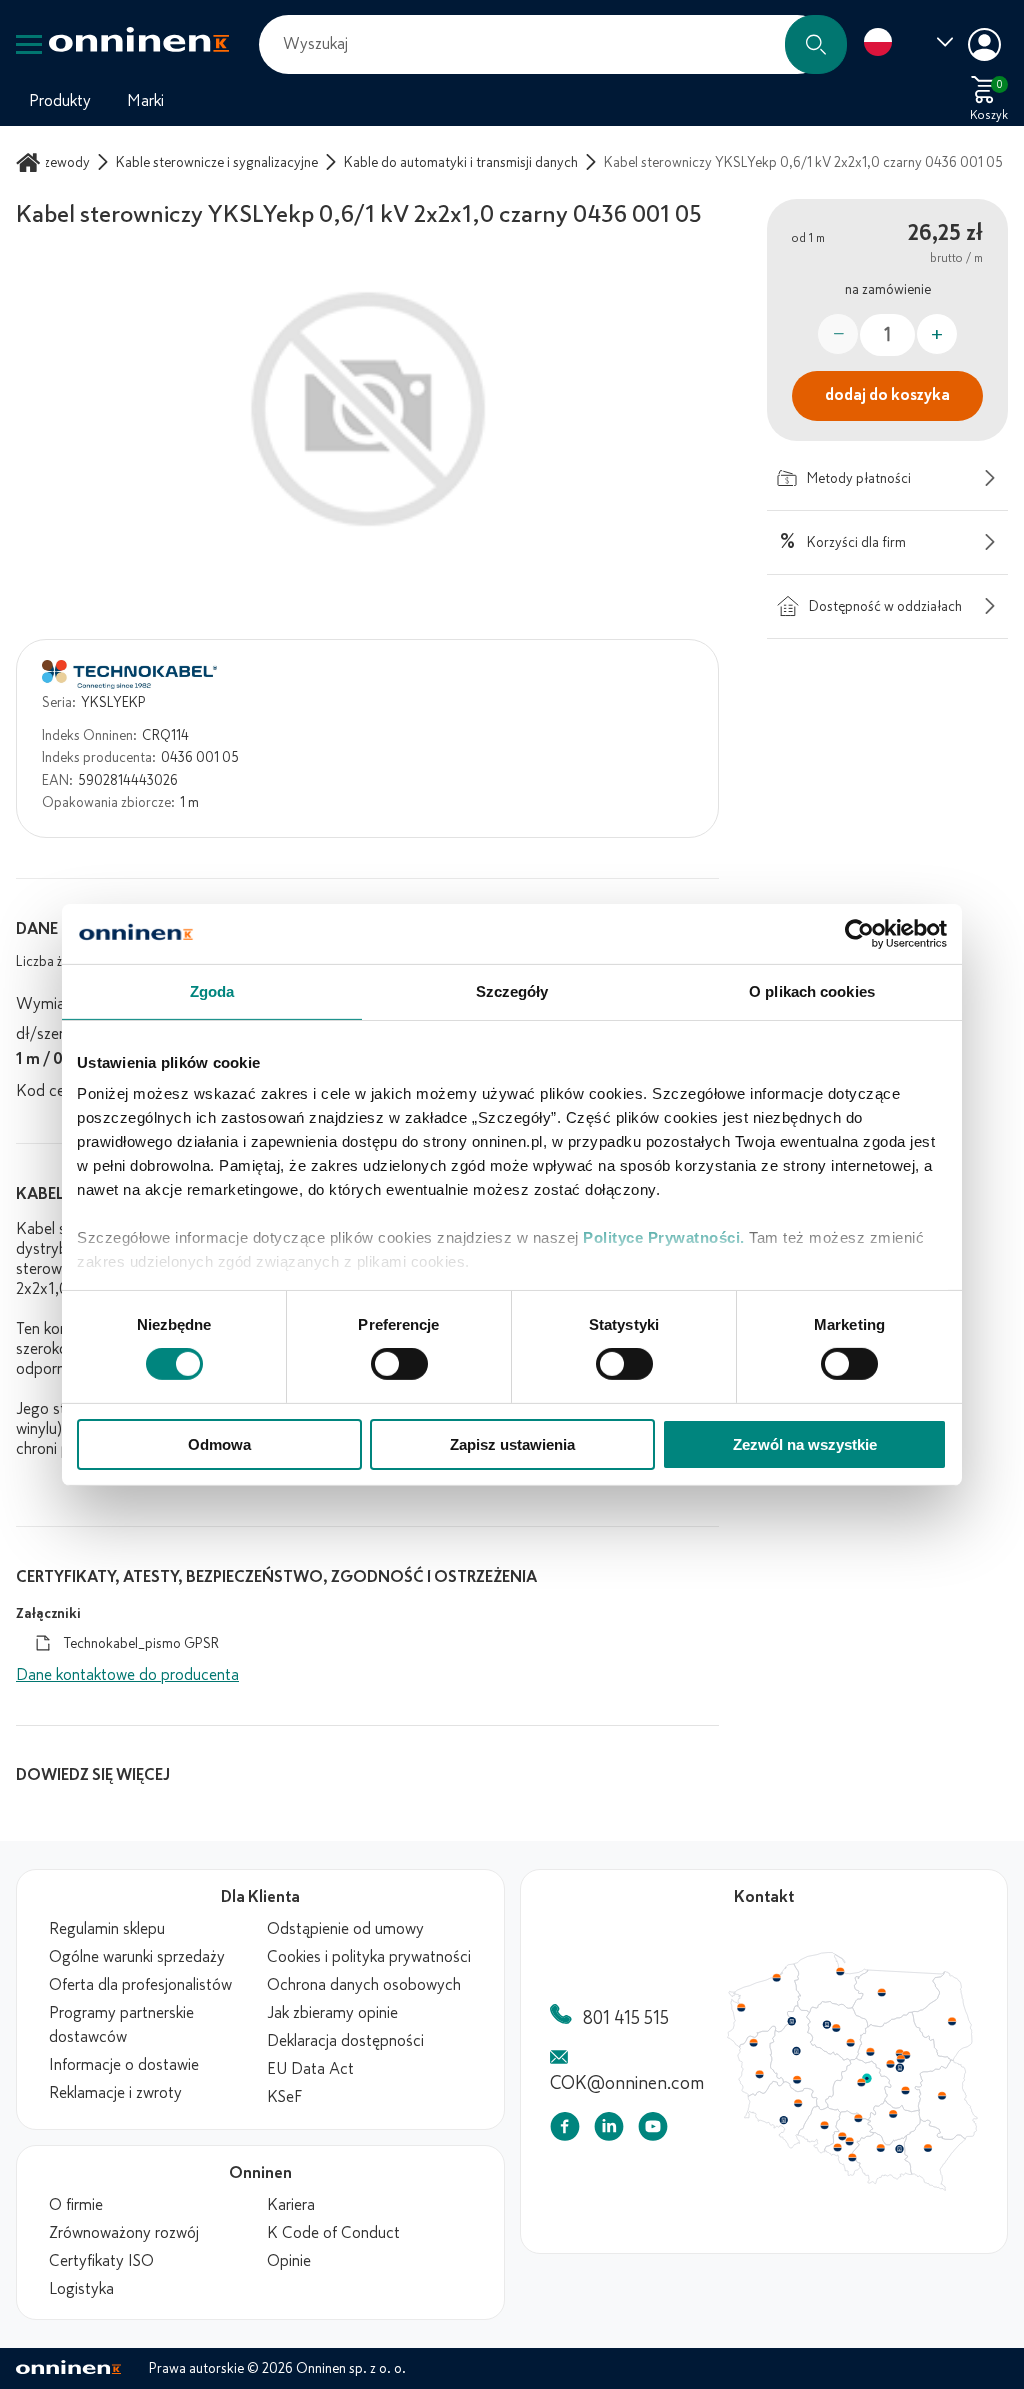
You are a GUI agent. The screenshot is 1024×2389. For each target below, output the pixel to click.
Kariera (291, 2205)
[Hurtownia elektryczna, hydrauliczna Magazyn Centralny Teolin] (872, 2083)
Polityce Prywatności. (664, 1237)
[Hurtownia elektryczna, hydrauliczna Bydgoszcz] (830, 2027)
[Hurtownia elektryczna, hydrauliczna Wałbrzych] (785, 2126)
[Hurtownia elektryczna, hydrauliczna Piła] (794, 2024)
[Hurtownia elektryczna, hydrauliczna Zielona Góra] (760, 2079)
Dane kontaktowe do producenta (127, 1675)
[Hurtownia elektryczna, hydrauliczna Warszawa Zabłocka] (914, 2057)
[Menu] (29, 44)
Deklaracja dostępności (345, 2041)
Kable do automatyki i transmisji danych (461, 162)
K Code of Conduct (333, 2233)
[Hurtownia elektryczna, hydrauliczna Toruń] (840, 2031)
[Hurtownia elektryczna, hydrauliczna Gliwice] (847, 2142)
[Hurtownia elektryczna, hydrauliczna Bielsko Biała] (856, 2164)
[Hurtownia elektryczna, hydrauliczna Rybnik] (843, 2153)
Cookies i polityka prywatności (369, 1957)
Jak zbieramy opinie (332, 2013)
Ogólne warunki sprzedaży (137, 1957)
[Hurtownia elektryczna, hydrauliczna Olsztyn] (887, 1994)
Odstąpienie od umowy (345, 1929)
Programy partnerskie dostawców (121, 2025)
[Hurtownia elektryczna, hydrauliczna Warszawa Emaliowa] (907, 2062)
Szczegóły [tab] (512, 990)
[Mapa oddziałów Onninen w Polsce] (852, 2186)
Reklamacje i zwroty (115, 2093)
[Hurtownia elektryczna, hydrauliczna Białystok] (960, 2024)
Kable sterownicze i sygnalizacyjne (217, 162)
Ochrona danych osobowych (364, 1985)
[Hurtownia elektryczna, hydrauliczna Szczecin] (741, 2010)
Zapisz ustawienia (512, 1444)
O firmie (76, 2205)
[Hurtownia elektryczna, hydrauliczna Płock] (876, 2056)
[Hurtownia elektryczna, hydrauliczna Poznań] (799, 2054)
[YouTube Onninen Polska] (653, 2130)
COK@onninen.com (627, 2083)
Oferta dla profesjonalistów (140, 1985)
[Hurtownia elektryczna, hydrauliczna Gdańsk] (845, 1972)
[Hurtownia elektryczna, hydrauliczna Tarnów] (906, 2156)
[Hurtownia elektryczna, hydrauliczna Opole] (828, 2131)
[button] (816, 44)
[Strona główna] (31, 162)
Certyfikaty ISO (101, 2261)
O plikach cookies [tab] (812, 990)
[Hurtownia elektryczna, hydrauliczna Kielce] (899, 2119)
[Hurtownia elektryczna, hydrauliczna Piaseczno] (906, 2072)
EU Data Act (310, 2069)
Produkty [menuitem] (60, 101)
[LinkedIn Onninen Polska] (609, 2130)
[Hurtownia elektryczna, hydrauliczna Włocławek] (855, 2046)
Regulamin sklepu (107, 1929)
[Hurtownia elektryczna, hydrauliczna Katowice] (855, 2148)
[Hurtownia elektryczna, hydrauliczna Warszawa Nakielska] (906, 2056)
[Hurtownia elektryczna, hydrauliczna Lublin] (950, 2100)
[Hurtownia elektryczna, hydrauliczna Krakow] (886, 2154)
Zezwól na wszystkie (805, 1444)
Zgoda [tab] (212, 990)
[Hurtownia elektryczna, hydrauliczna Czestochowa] (863, 2124)
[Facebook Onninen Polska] (565, 2130)
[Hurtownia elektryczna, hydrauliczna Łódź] (866, 2087)
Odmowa (219, 1444)
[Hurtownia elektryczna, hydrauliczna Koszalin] (779, 1978)
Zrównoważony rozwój (124, 2233)
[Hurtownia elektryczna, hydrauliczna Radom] (911, 2095)
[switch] (399, 1364)
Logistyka (81, 2289)
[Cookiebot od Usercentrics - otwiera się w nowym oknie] (859, 933)
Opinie (289, 2261)
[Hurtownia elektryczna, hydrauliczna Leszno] (800, 2084)
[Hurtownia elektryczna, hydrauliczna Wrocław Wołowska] (800, 2109)
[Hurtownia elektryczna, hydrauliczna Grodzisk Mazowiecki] (897, 2068)
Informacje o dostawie (124, 2065)
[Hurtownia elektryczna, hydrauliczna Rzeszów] (935, 2154)
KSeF (284, 2097)
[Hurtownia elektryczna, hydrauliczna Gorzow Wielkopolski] (754, 2046)
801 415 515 (626, 2018)
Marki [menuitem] (145, 101)
